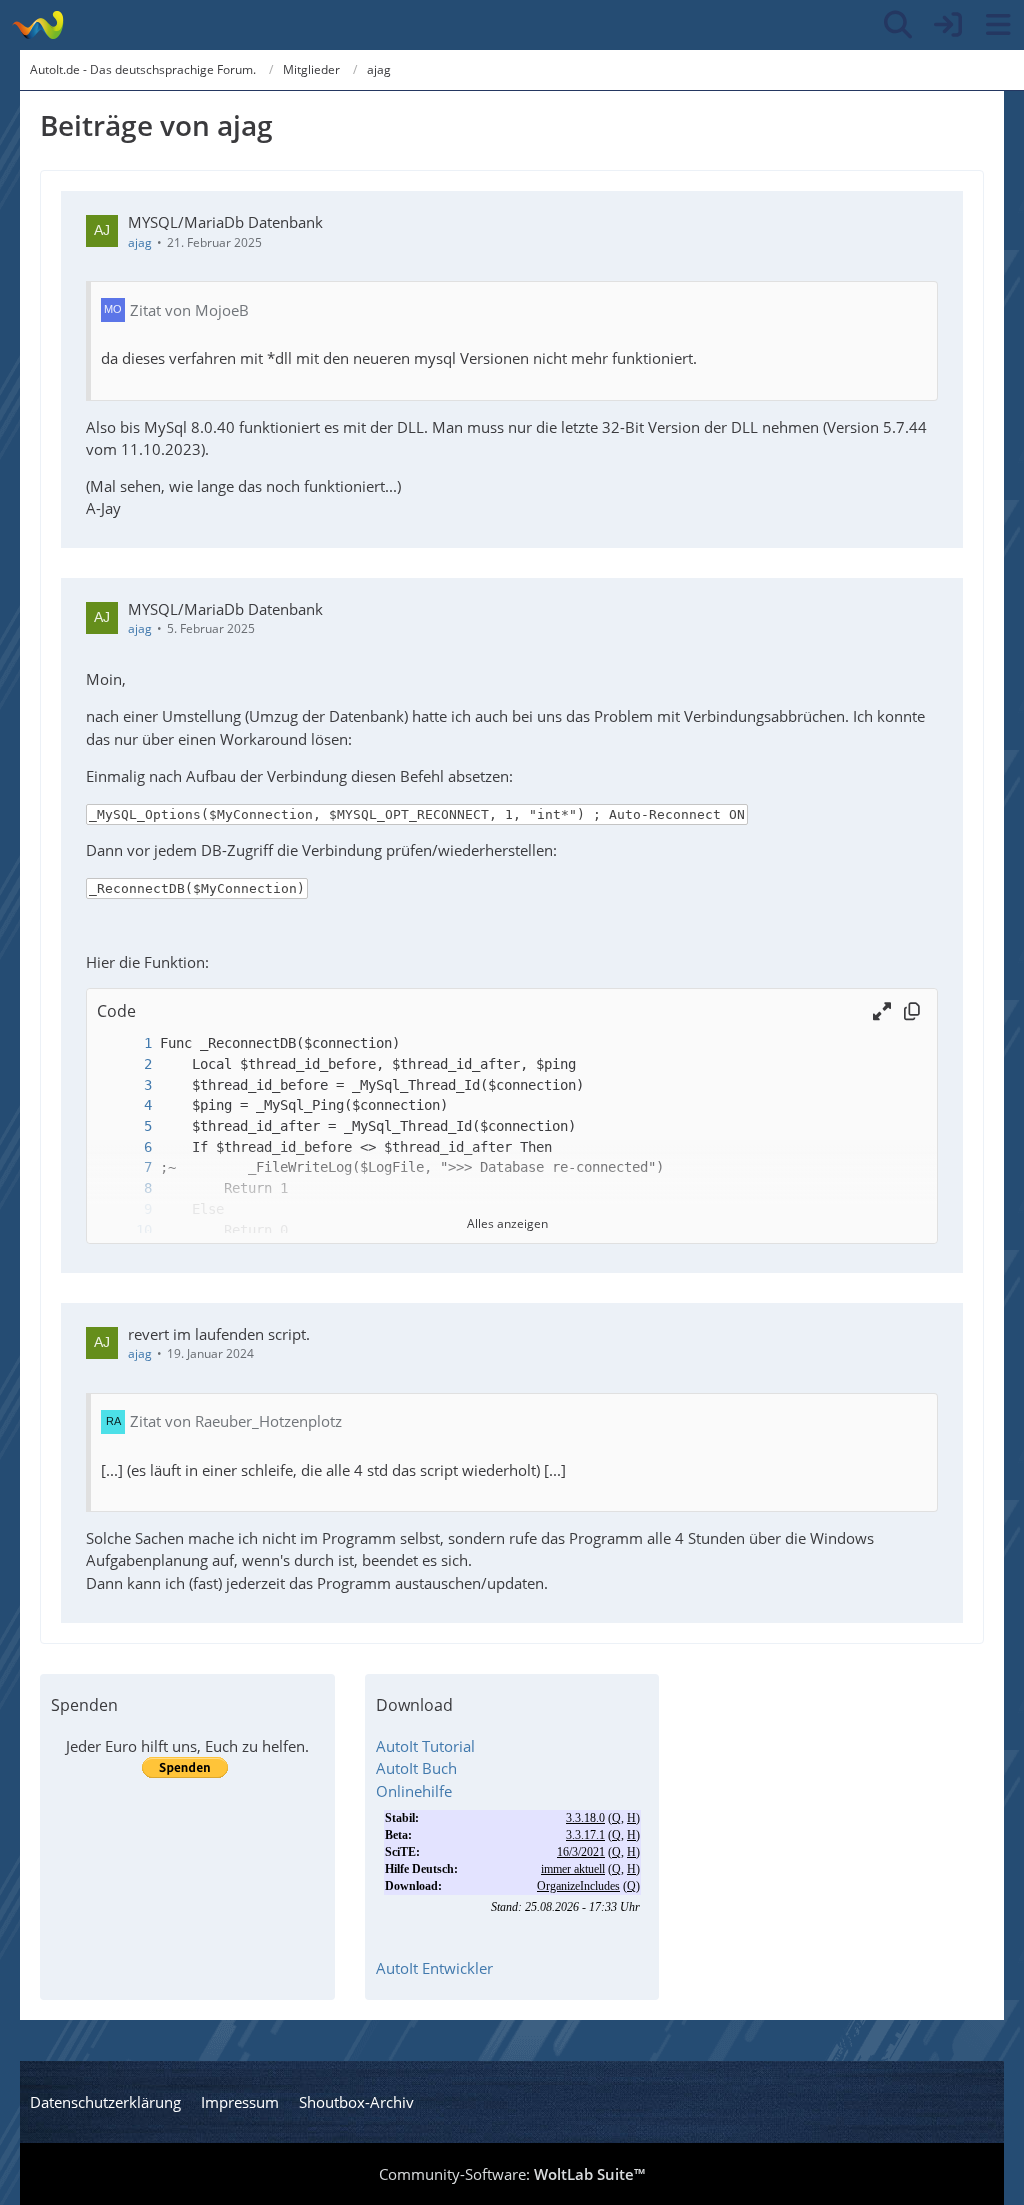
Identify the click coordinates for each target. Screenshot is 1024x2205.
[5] (128, 1126)
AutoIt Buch (416, 1768)
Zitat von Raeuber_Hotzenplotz (236, 1421)
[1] (128, 1043)
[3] (128, 1085)
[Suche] (898, 25)
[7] (128, 1167)
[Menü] (998, 25)
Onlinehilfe (414, 1791)
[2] (128, 1064)
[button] (882, 1011)
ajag (140, 242)
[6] (128, 1147)
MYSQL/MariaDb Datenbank (225, 222)
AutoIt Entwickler (434, 1968)
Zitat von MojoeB (189, 310)
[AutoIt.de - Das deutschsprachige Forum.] (37, 25)
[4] (128, 1105)
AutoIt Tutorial (425, 1746)
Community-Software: (512, 2174)
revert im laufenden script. (219, 1334)
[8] (128, 1188)
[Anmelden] (948, 25)
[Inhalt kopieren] (912, 1011)
